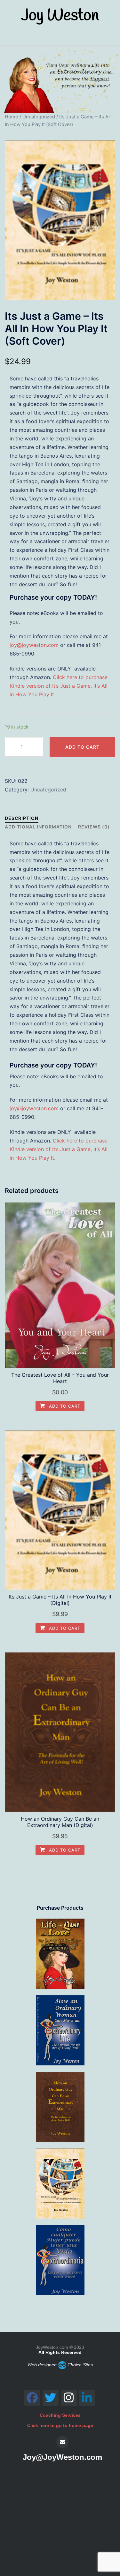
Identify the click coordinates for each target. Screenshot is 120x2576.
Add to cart (82, 747)
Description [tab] (22, 818)
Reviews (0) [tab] (94, 827)
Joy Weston (60, 16)
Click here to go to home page (60, 2425)
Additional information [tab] (38, 827)
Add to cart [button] (64, 1406)
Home (12, 117)
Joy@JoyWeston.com (62, 2457)
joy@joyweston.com (34, 645)
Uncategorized (39, 117)
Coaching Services (60, 2415)
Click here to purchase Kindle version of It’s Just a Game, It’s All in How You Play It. (59, 686)
